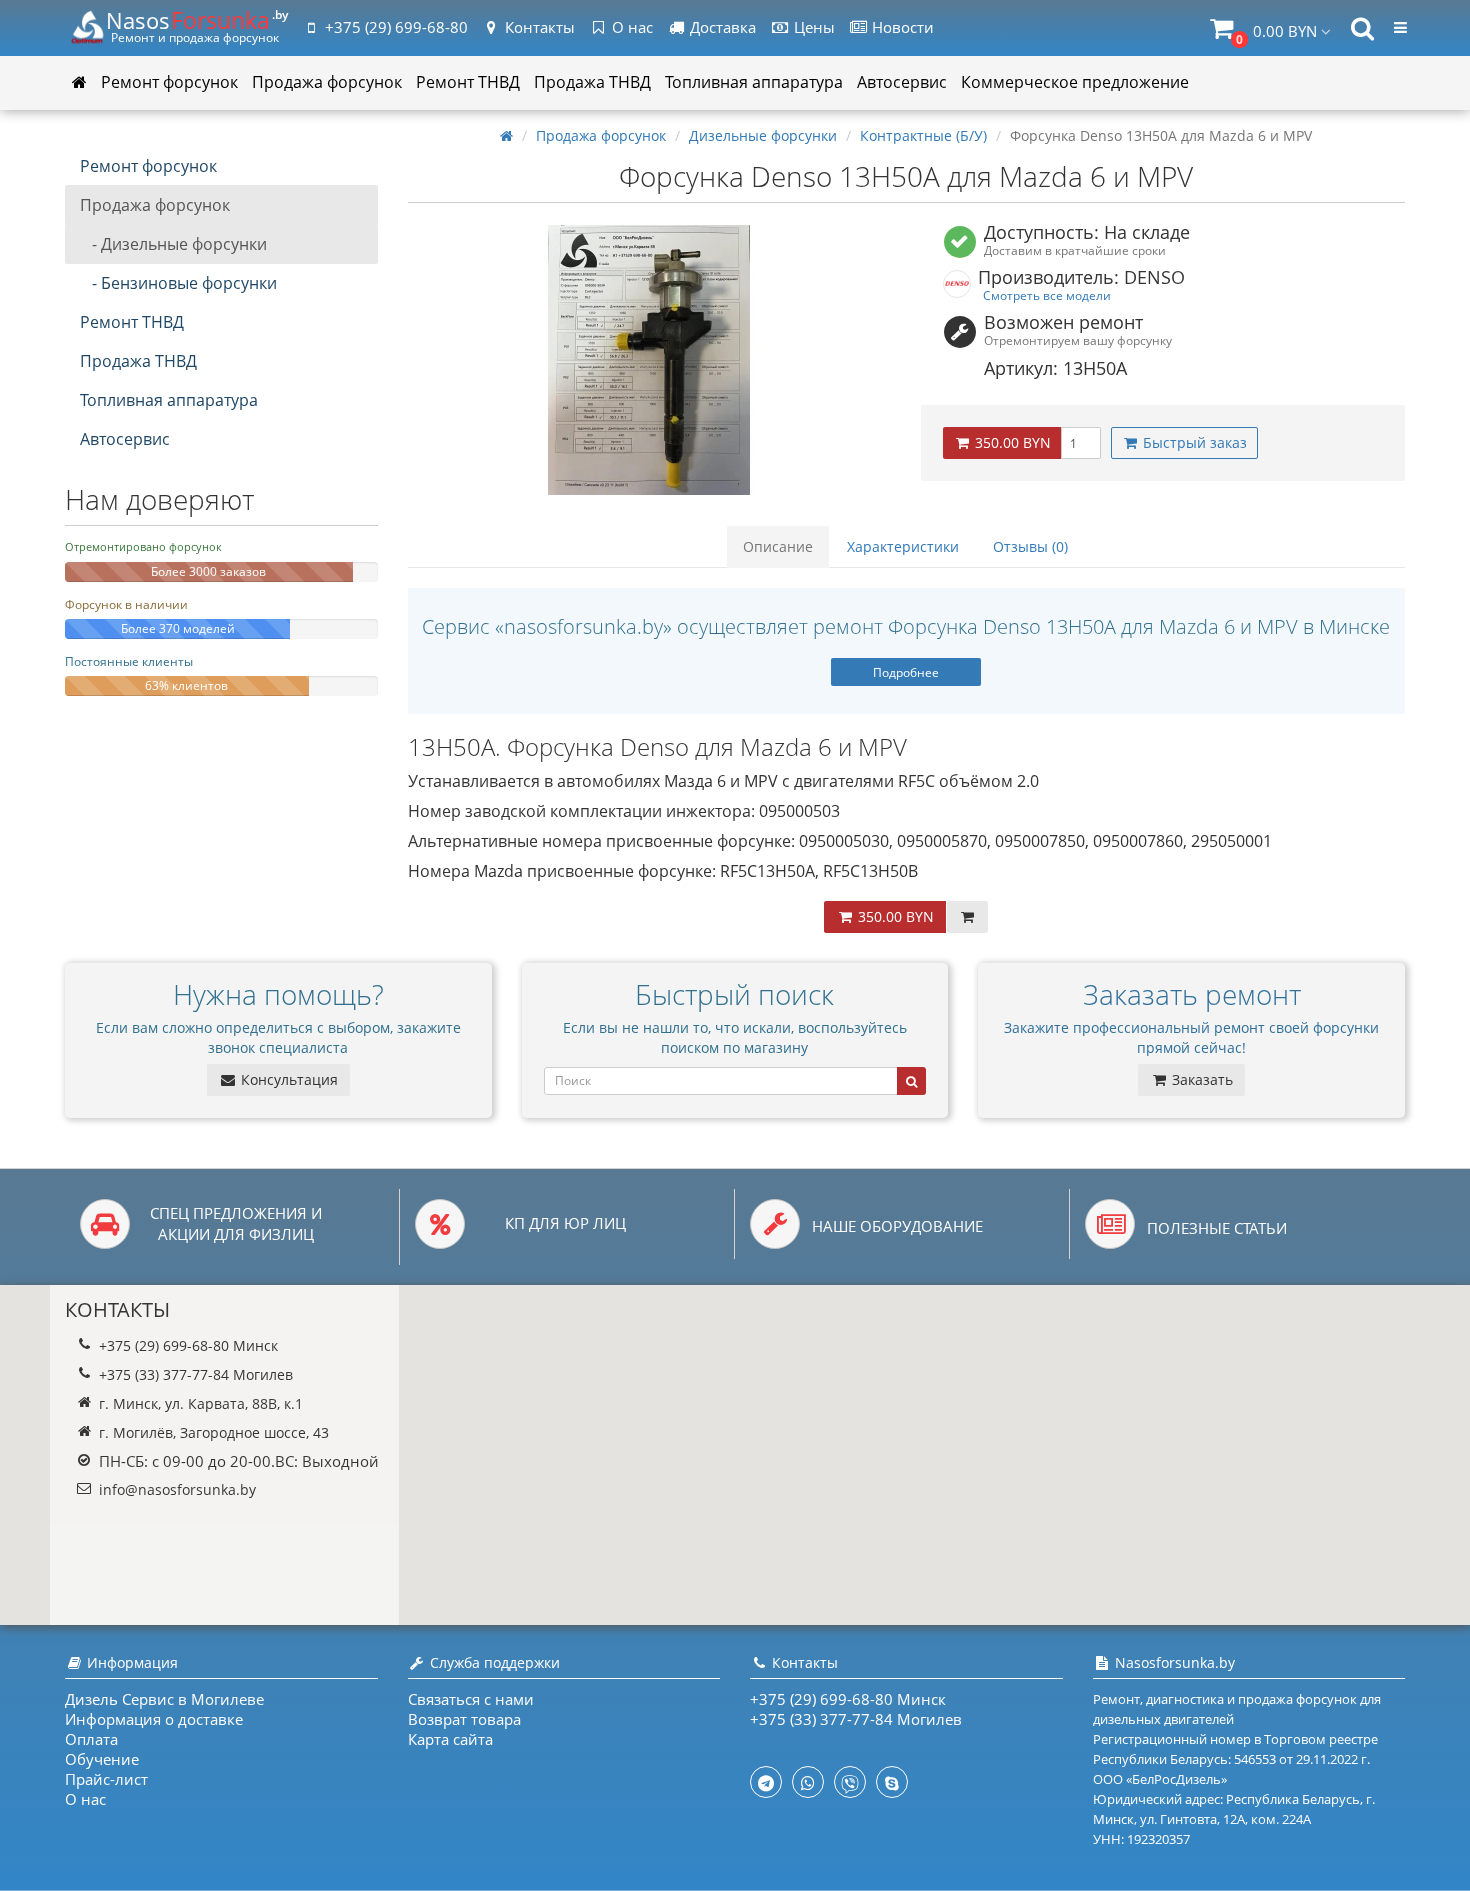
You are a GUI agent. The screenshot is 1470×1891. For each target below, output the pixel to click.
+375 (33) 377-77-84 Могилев (196, 1374)
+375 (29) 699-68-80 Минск (188, 1345)
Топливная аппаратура (754, 82)
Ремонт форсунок (169, 82)
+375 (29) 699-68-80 (396, 27)
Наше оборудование (897, 1226)
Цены (812, 27)
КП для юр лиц (565, 1223)
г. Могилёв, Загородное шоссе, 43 (214, 1432)
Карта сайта (450, 1739)
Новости (901, 27)
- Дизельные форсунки (173, 244)
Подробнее (906, 672)
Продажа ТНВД (592, 82)
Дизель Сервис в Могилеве (164, 1699)
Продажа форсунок (327, 82)
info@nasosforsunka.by (177, 1489)
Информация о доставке (154, 1719)
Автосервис (902, 82)
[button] (1270, 28)
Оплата (91, 1739)
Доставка (721, 27)
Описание (778, 546)
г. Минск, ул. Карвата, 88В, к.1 (201, 1403)
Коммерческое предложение (1075, 82)
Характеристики (903, 546)
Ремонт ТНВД (468, 82)
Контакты (538, 27)
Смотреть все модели (1047, 295)
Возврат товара (464, 1719)
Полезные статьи (1217, 1228)
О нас (630, 27)
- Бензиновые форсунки (178, 283)
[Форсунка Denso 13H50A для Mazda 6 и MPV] (650, 360)
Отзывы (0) (1030, 546)
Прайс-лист (106, 1779)
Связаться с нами (471, 1699)
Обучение (102, 1759)
